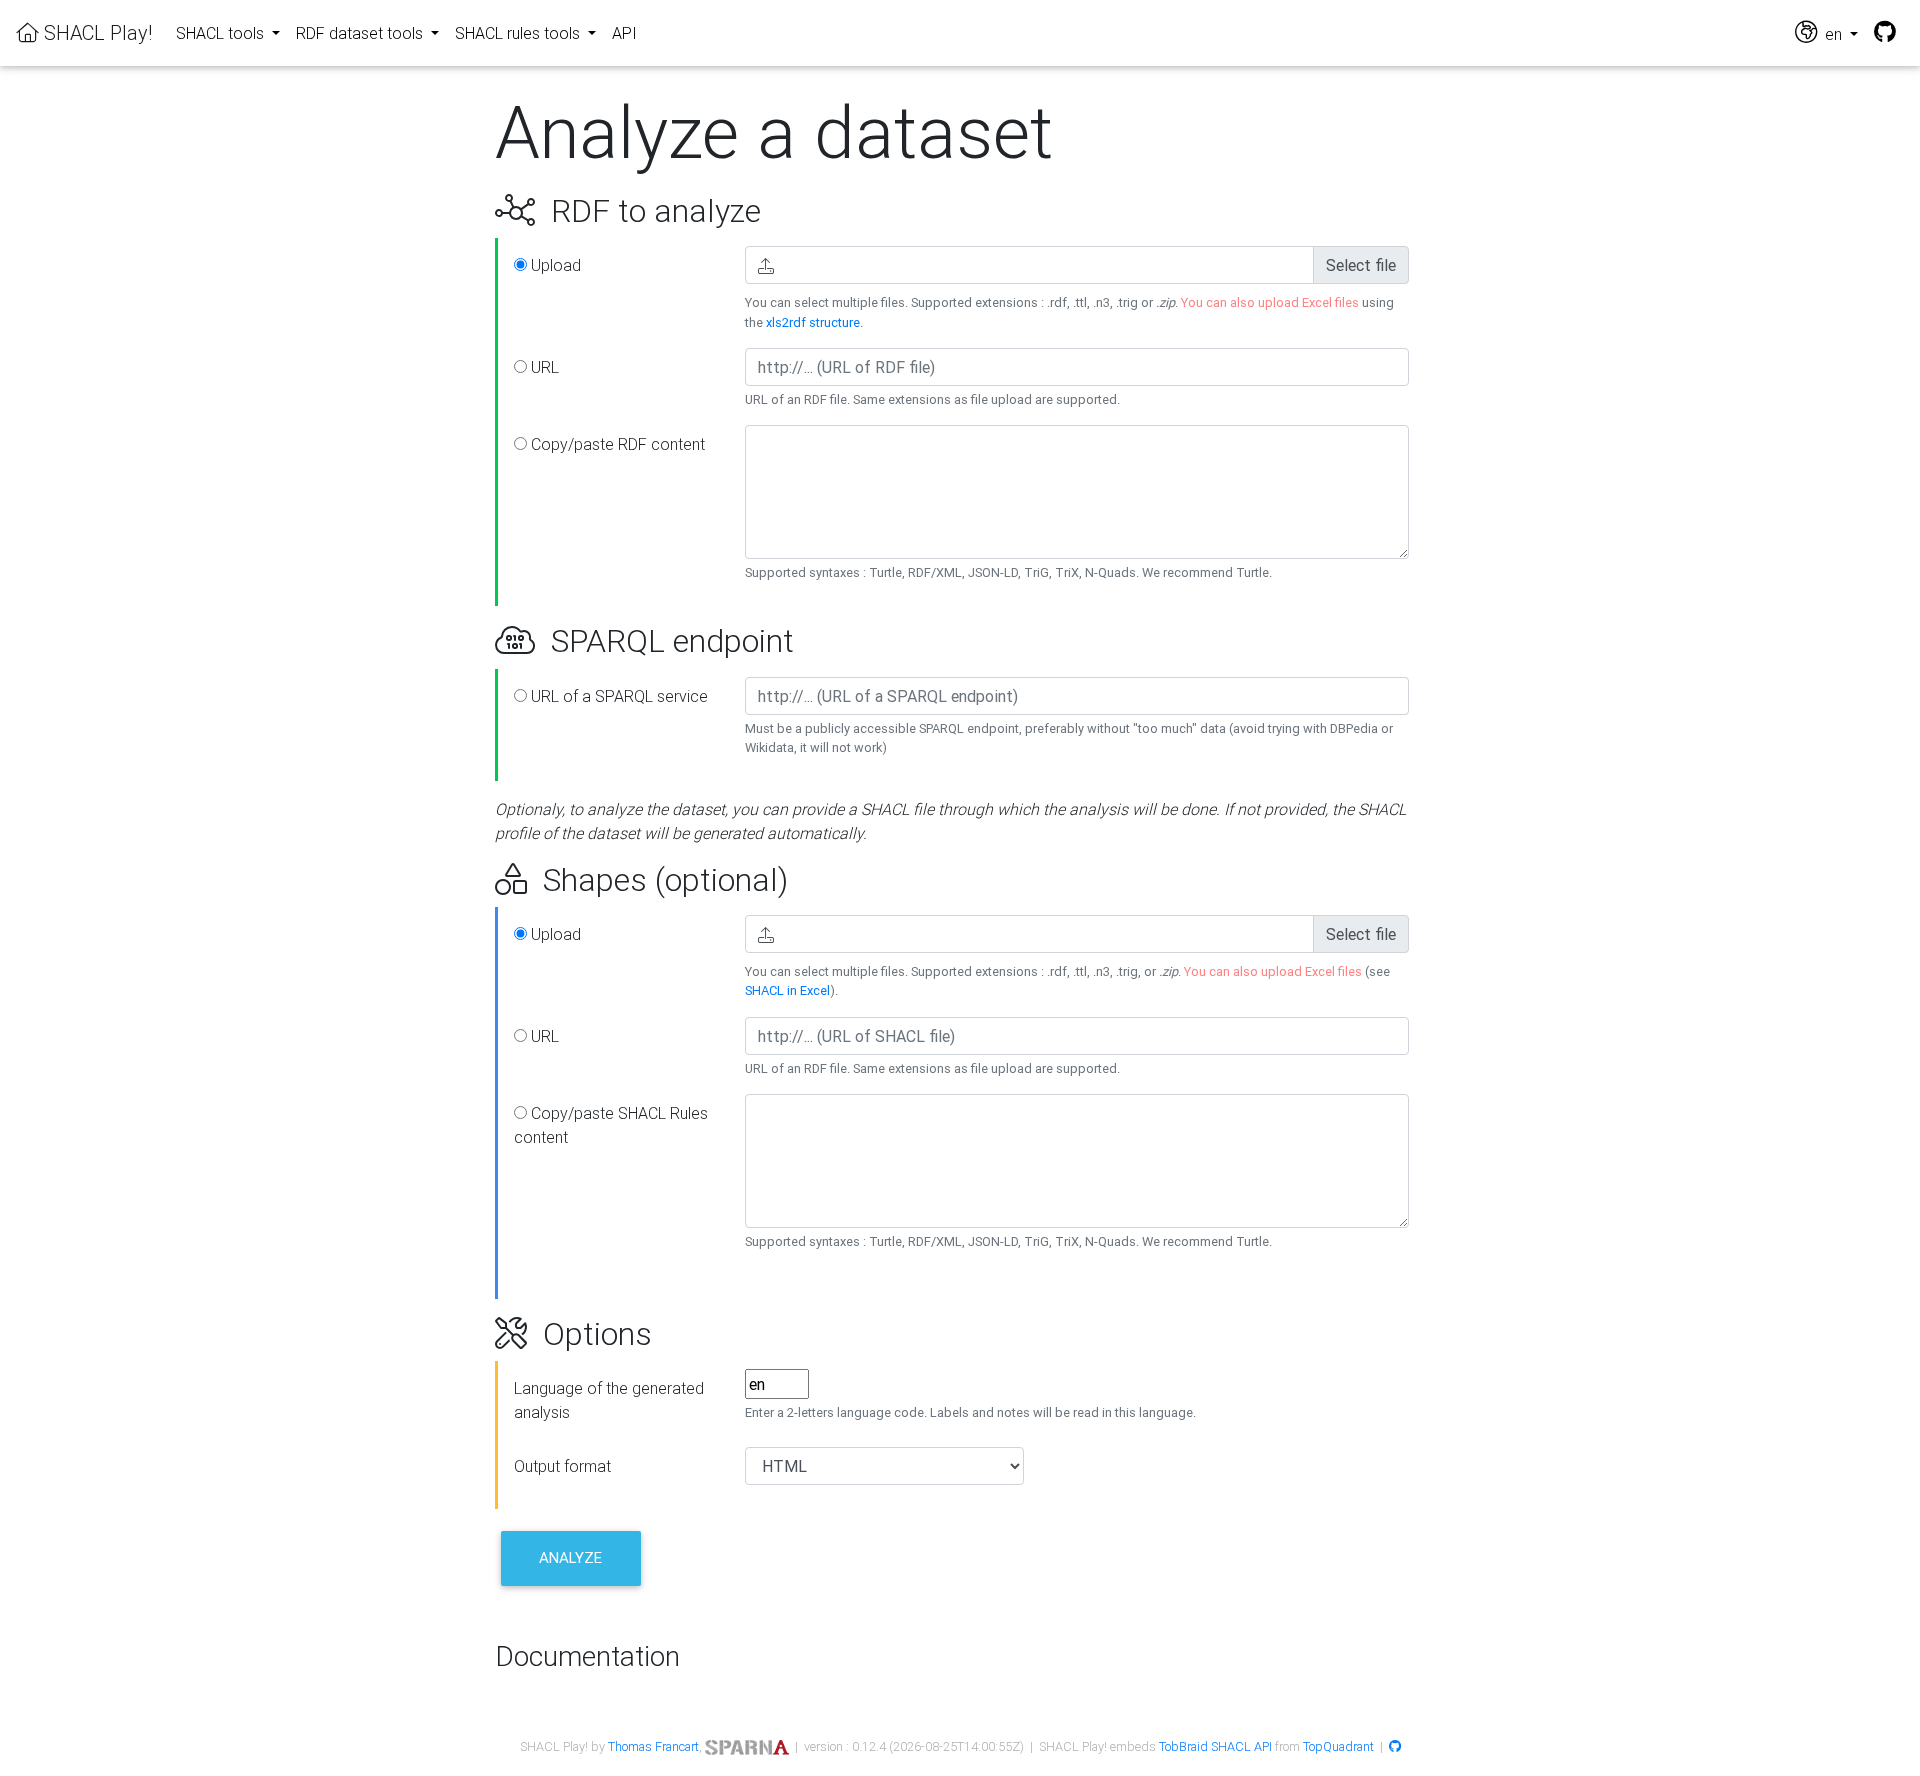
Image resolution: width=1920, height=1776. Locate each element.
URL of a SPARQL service (617, 696)
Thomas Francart (653, 1746)
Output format (562, 1466)
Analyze (570, 1557)
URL (543, 367)
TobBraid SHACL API (1215, 1746)
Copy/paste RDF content (616, 444)
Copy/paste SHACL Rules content (611, 1125)
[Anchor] (472, 211)
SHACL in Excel (787, 990)
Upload (554, 265)
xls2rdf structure (813, 322)
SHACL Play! (95, 32)
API (624, 33)
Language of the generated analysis (609, 1400)
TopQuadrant (1338, 1746)
